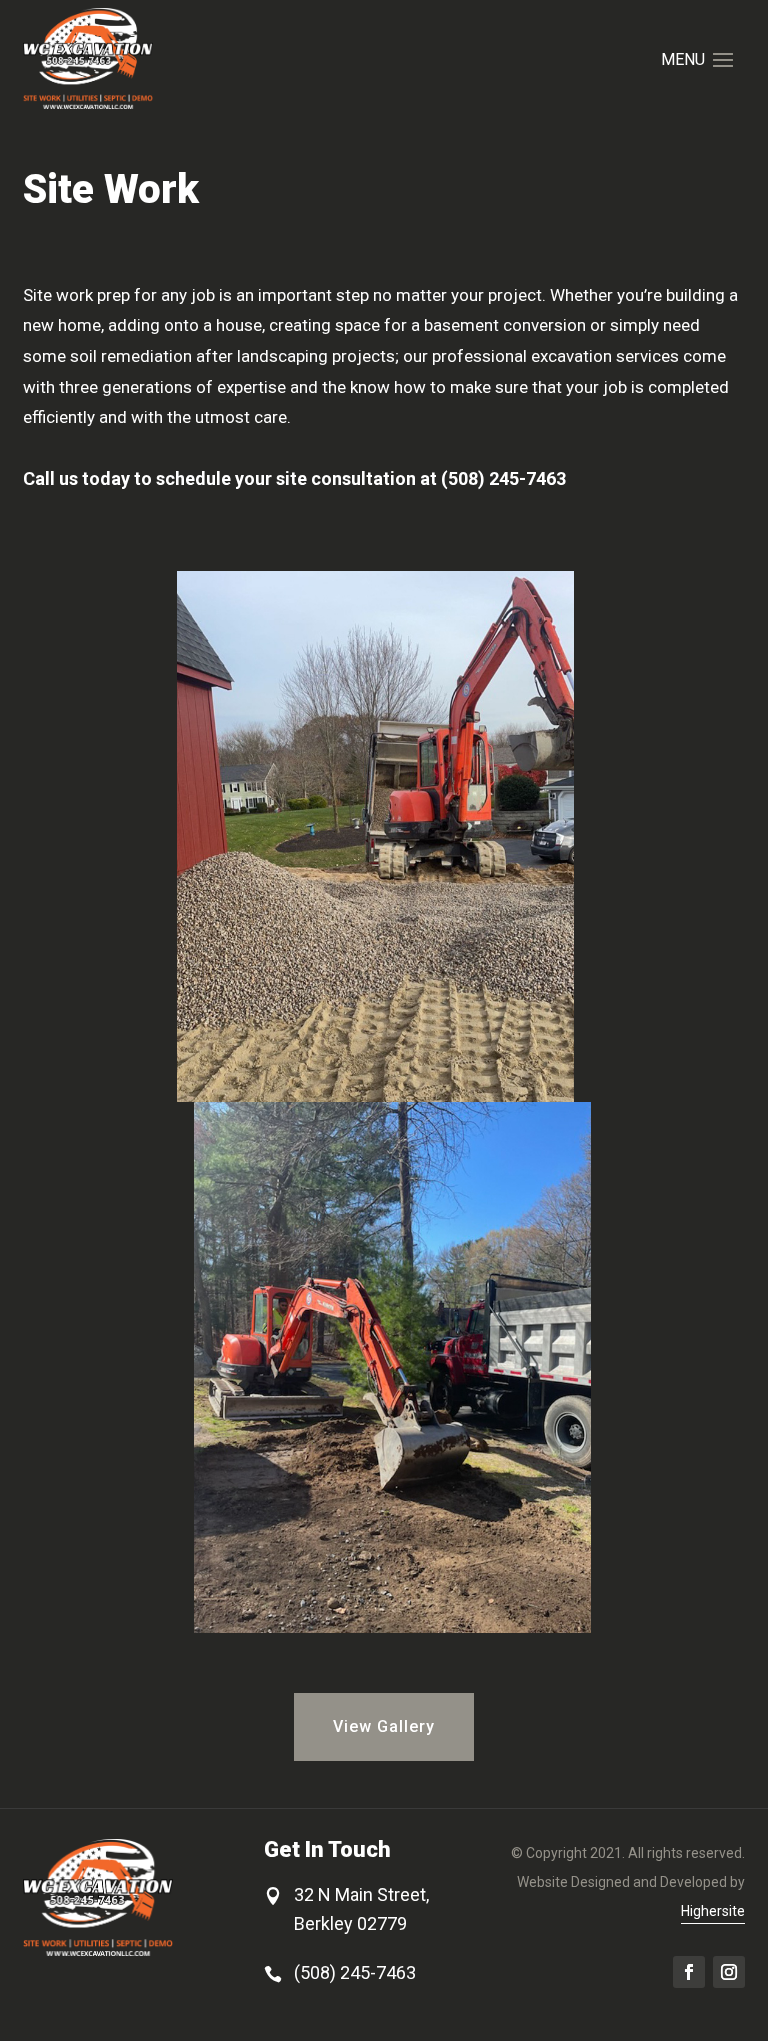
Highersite (713, 1911)
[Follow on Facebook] (689, 1972)
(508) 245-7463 (355, 1972)
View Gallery (384, 1726)
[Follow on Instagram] (729, 1972)
